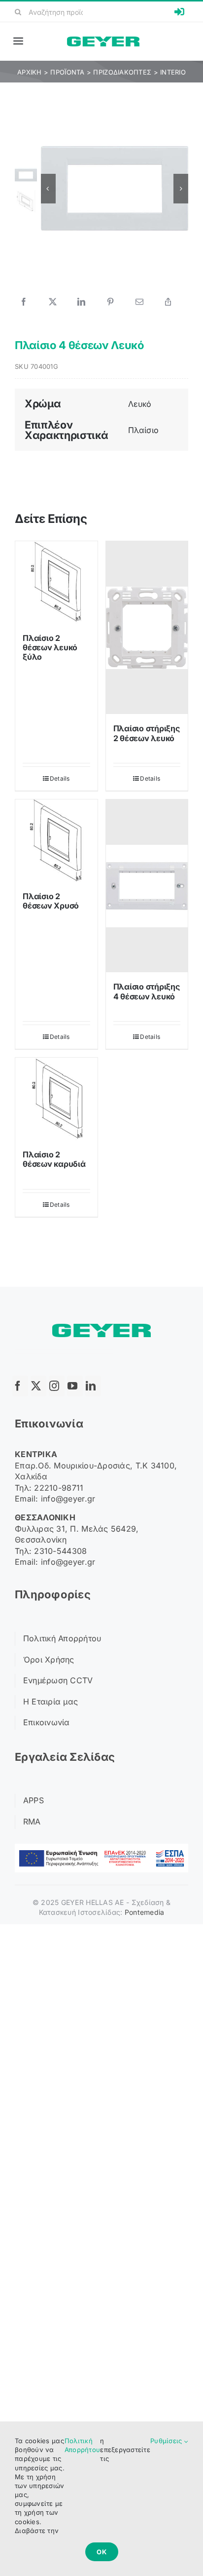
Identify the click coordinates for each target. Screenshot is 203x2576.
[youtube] (75, 1386)
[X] (53, 302)
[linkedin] (93, 1386)
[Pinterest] (110, 302)
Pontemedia (145, 1912)
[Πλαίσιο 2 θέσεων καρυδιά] (56, 1099)
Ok (102, 2552)
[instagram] (57, 1386)
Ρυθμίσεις (167, 2441)
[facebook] (20, 1386)
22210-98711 (59, 1488)
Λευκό (140, 404)
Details (60, 778)
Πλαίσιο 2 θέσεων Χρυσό (51, 901)
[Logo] (103, 41)
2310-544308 (60, 1551)
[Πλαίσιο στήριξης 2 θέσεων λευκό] (147, 628)
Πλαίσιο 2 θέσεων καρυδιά (54, 1159)
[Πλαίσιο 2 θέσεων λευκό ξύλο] (56, 582)
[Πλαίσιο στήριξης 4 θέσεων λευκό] (147, 886)
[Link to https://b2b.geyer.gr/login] (179, 12)
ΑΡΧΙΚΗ (30, 72)
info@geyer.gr (68, 1499)
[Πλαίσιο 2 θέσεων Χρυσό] (56, 841)
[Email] (139, 302)
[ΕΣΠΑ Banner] (101, 1848)
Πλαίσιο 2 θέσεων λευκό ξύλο (50, 647)
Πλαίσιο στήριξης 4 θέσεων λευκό (147, 991)
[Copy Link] (168, 302)
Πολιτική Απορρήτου (82, 2445)
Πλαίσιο (144, 430)
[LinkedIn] (81, 302)
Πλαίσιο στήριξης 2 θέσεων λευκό (147, 733)
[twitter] (38, 1386)
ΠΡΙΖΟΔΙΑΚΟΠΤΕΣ (122, 72)
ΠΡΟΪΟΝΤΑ (67, 72)
